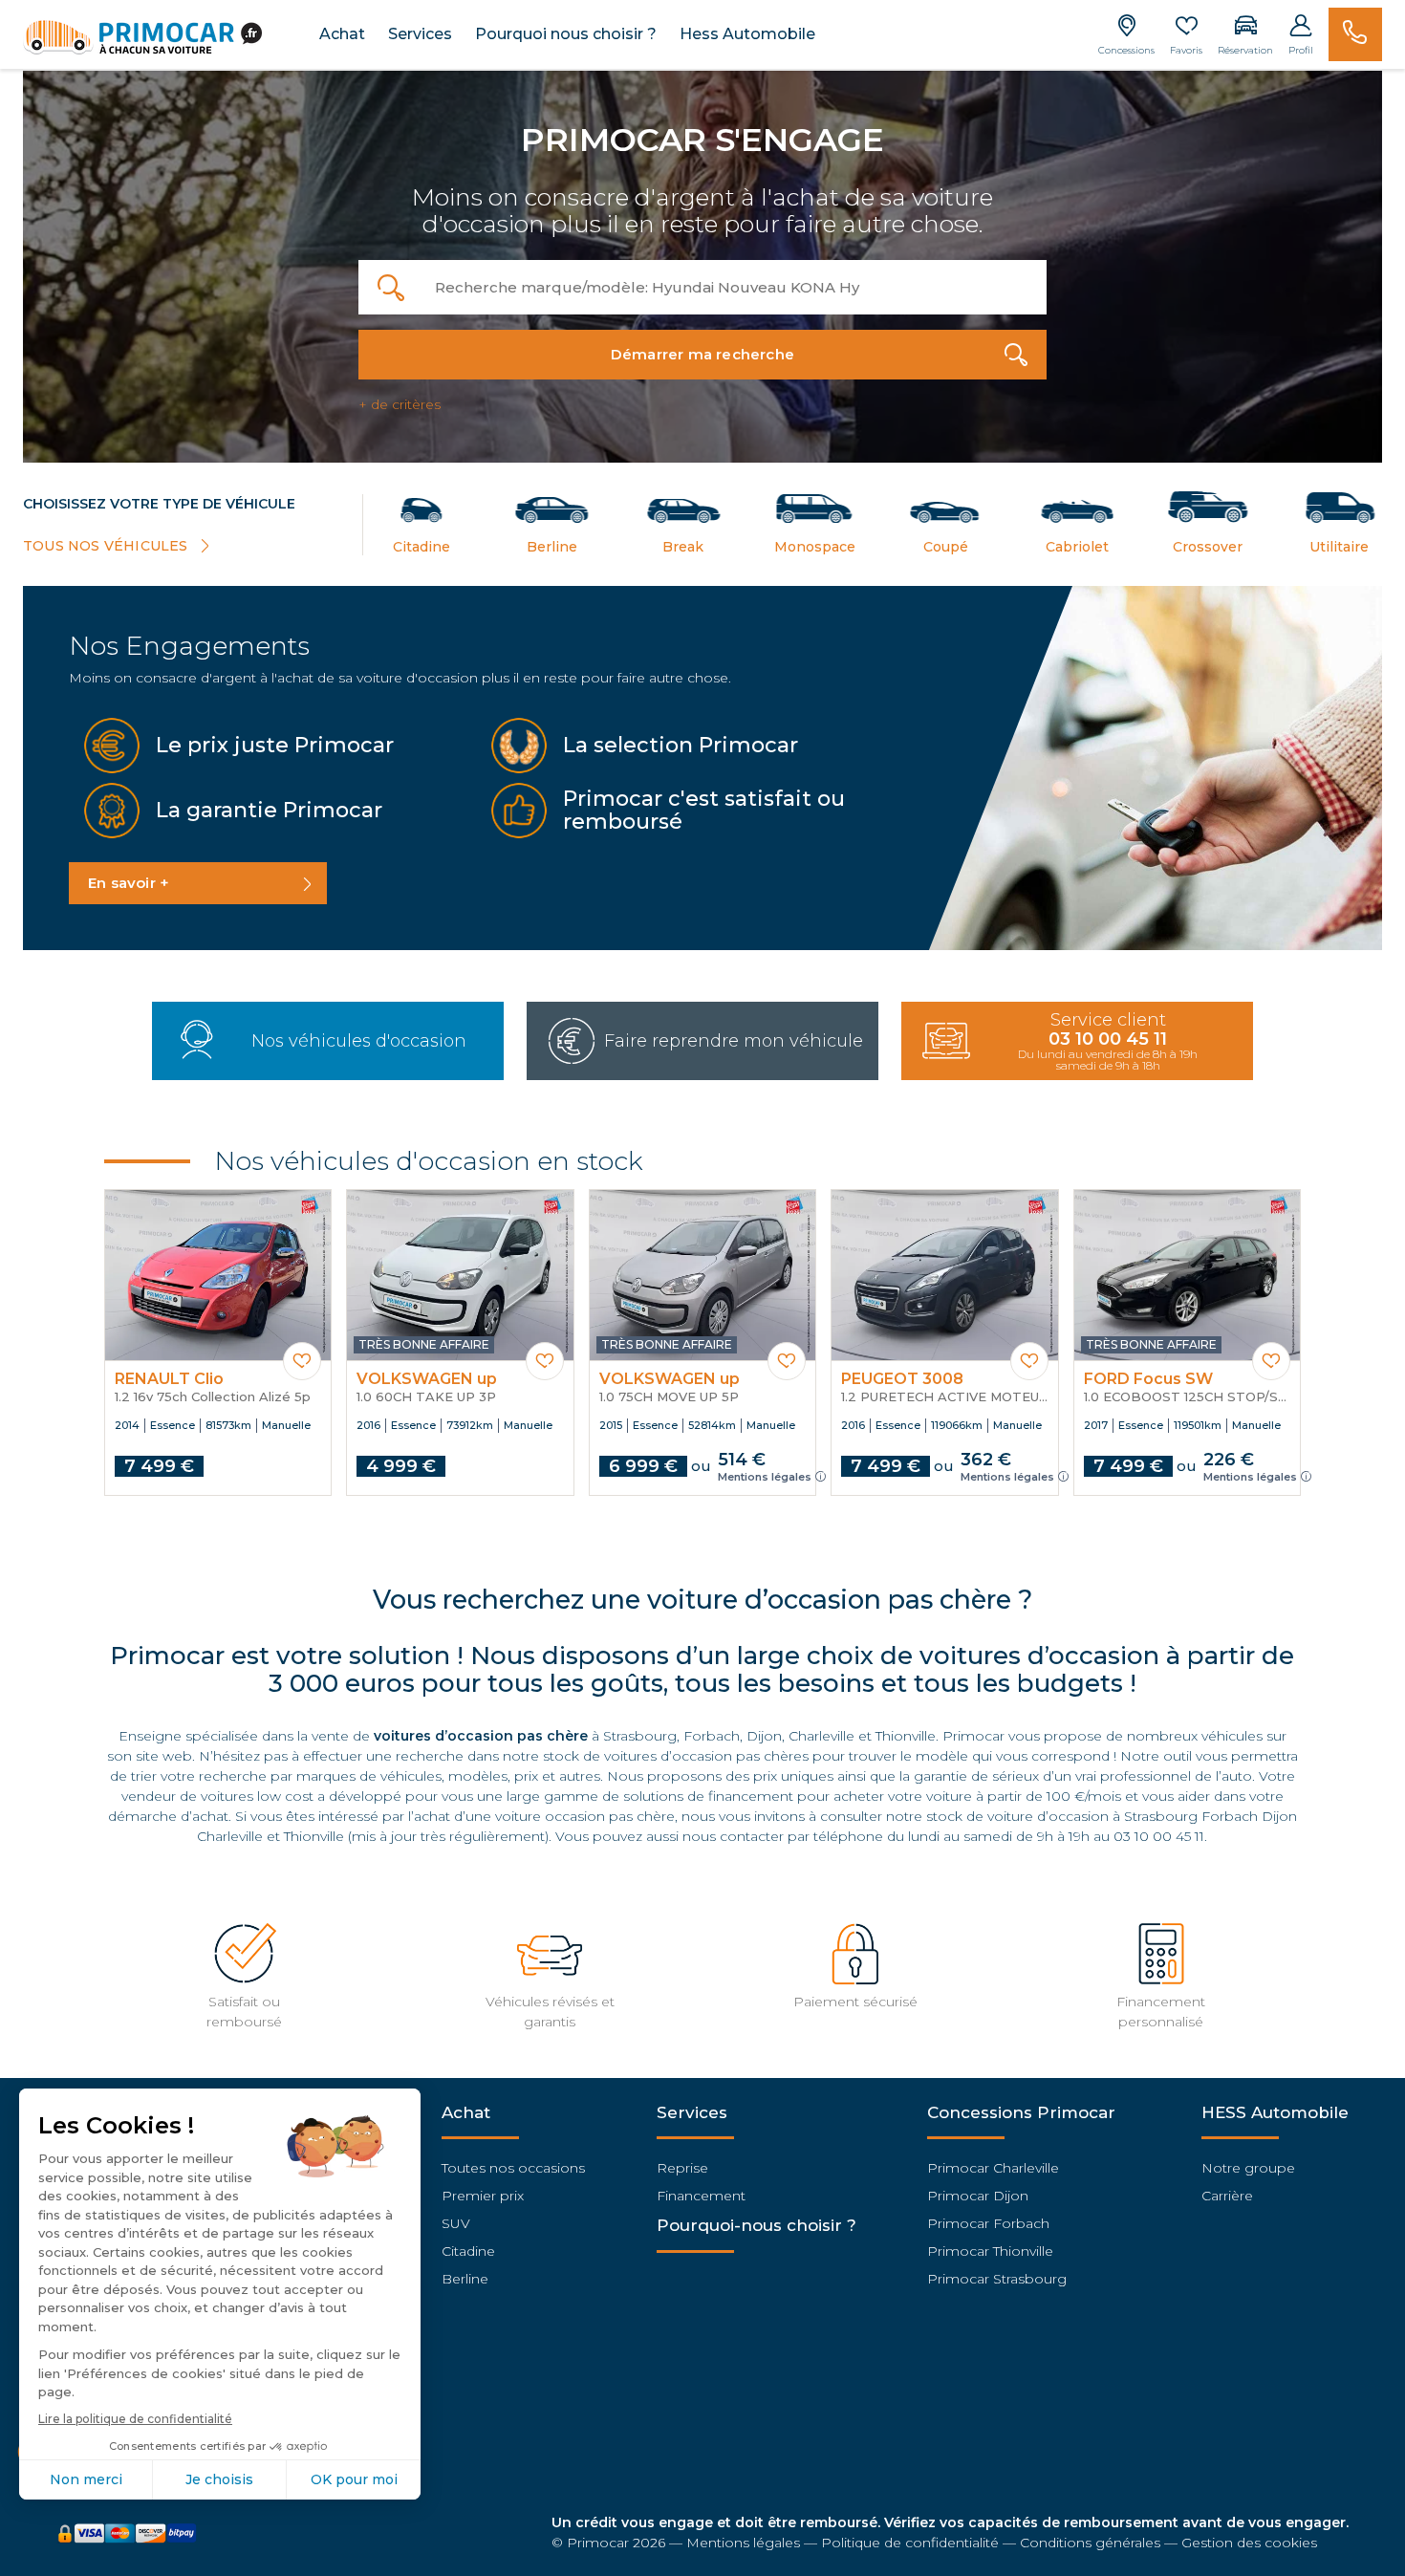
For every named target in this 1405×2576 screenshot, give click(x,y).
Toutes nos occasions (513, 2168)
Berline (465, 2279)
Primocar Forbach (988, 2223)
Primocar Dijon (978, 2196)
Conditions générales (1090, 2543)
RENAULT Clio (169, 1379)
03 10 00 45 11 (1159, 1836)
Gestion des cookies (1249, 2543)
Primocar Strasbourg (997, 2279)
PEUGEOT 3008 (902, 1379)
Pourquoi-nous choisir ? (757, 2225)
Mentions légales (765, 1477)
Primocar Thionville (990, 2251)
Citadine (468, 2251)
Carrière (1227, 2196)
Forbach (712, 1736)
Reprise (682, 2168)
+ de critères (400, 404)
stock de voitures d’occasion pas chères (676, 1756)
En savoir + (129, 883)
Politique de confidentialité (910, 2543)
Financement (701, 2196)
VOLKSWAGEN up (427, 1379)
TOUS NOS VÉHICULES (108, 546)
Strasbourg (640, 1736)
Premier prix (483, 2196)
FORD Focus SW (1148, 1379)
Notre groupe (1248, 2168)
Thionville (906, 1736)
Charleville (821, 1736)
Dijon (764, 1736)
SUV (456, 2223)
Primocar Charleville (993, 2168)
